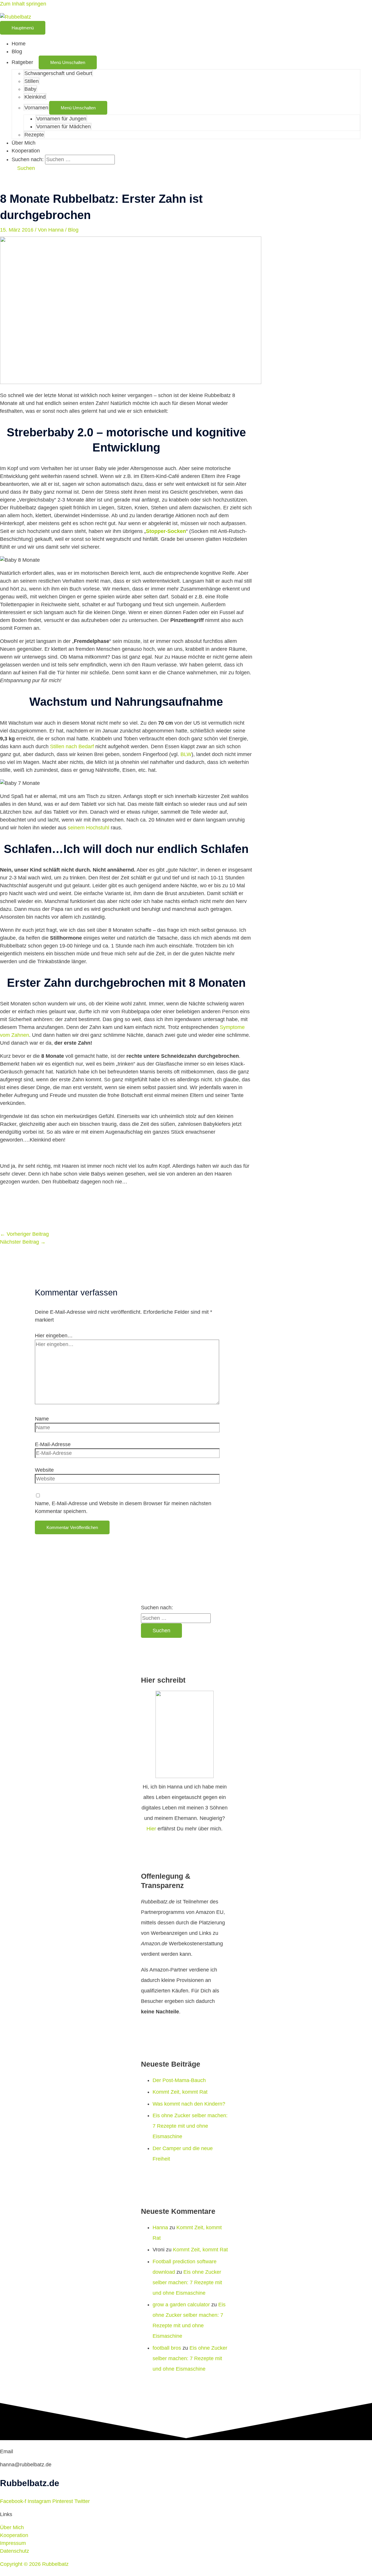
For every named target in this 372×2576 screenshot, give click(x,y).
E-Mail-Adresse (53, 1444)
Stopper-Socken (166, 531)
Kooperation (26, 151)
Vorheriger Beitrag (24, 1234)
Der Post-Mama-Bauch (179, 2080)
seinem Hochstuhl (89, 828)
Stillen (32, 81)
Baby (30, 89)
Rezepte (34, 135)
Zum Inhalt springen (23, 4)
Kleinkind (35, 97)
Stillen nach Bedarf (72, 746)
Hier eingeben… (54, 1336)
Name (42, 1419)
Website (44, 1470)
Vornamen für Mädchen (64, 127)
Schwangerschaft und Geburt (58, 73)
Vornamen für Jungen (61, 119)
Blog (17, 51)
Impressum (13, 2543)
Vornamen (36, 108)
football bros (167, 2348)
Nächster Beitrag (23, 1242)
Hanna (160, 2227)
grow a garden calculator (181, 2305)
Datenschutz (15, 2551)
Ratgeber (22, 62)
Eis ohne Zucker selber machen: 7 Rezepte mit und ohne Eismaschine (190, 2126)
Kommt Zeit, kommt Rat (180, 2092)
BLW (185, 754)
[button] (23, 168)
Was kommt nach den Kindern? (189, 2104)
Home (19, 44)
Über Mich (24, 143)
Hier (151, 1829)
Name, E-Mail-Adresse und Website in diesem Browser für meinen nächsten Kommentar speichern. (123, 1507)
